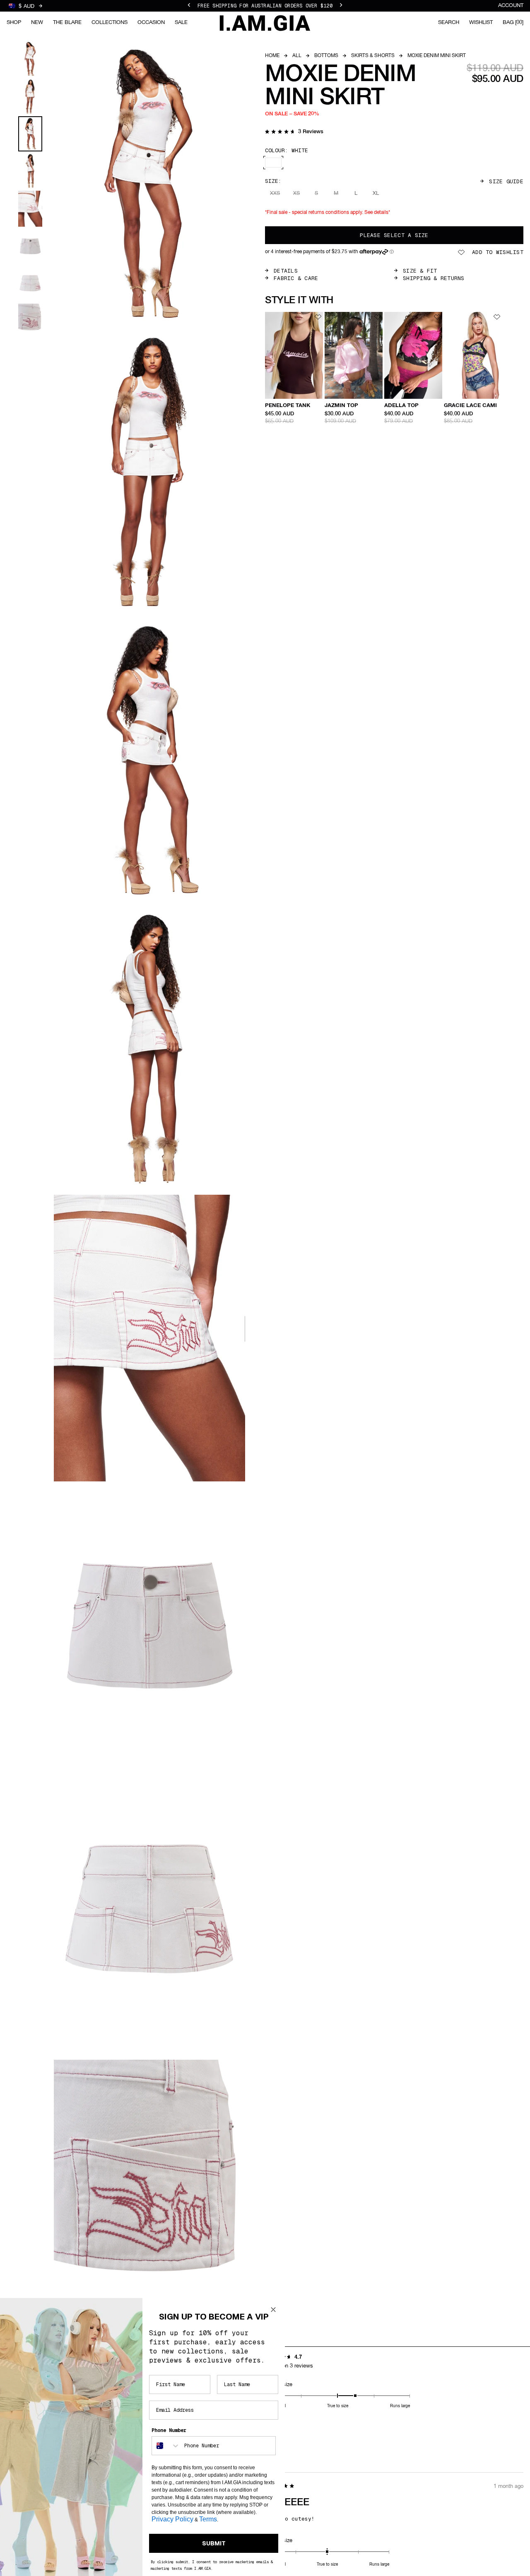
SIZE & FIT (420, 271)
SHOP (14, 23)
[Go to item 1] (30, 59)
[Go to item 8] (30, 322)
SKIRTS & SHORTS (373, 56)
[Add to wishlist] (318, 317)
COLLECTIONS (110, 23)
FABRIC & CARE (296, 278)
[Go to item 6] (30, 246)
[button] (294, 132)
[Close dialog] (273, 2310)
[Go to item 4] (30, 171)
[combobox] (166, 2446)
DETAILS (286, 271)
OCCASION (151, 23)
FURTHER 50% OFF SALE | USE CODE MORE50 (265, 6)
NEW (37, 23)
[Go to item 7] (30, 284)
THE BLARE (67, 23)
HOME (272, 56)
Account (511, 6)
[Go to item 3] (30, 134)
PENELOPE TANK (288, 406)
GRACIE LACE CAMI (470, 406)
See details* (377, 213)
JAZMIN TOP (341, 406)
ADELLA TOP (401, 406)
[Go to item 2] (30, 97)
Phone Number (169, 2430)
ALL (297, 56)
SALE (181, 23)
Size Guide (506, 181)
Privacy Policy (172, 2519)
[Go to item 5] (30, 209)
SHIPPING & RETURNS (434, 278)
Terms (208, 2519)
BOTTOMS (326, 56)
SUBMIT (214, 2543)
